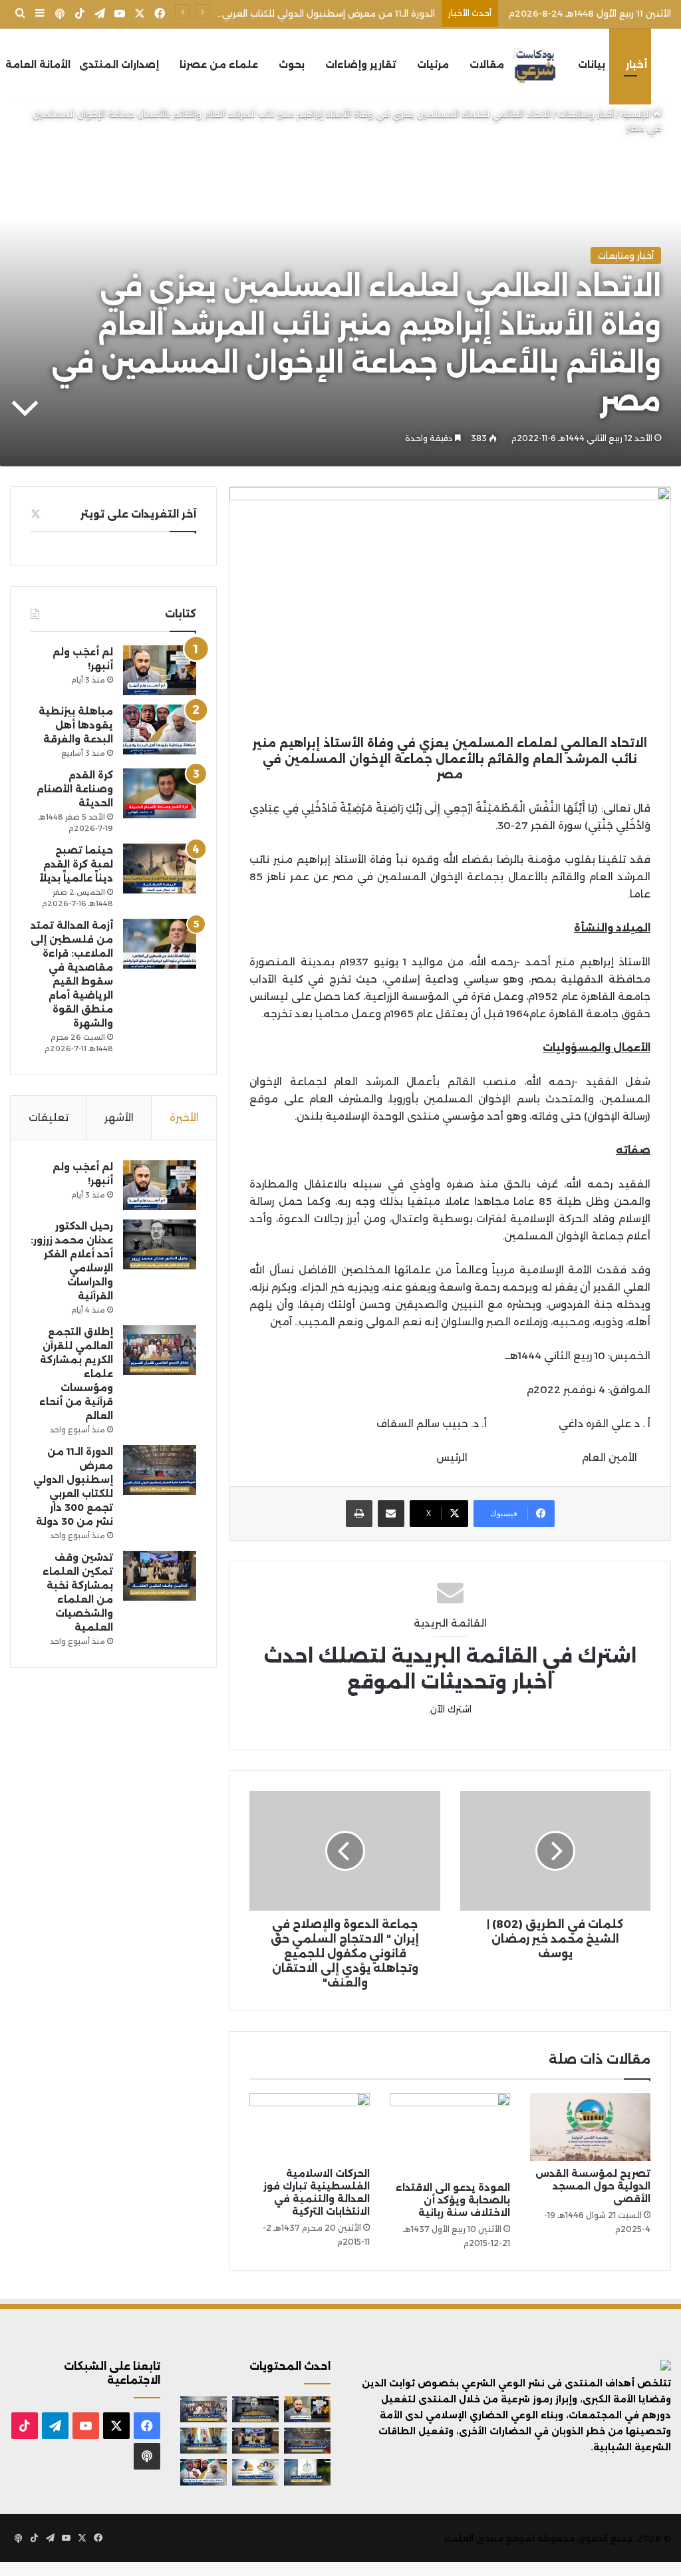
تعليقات (49, 1117)
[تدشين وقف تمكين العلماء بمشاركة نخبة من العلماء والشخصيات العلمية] (160, 1576)
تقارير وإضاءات (361, 65)
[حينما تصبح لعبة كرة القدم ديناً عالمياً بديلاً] (160, 869)
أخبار (636, 65)
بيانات (592, 65)
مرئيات (433, 65)
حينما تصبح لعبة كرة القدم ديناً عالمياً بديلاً (76, 864)
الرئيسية (637, 114)
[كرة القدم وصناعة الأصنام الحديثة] (160, 793)
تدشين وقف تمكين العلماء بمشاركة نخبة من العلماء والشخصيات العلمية (284, 13)
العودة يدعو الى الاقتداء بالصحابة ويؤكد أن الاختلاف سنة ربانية (453, 2200)
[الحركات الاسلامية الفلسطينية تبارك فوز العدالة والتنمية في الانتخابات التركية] (310, 2127)
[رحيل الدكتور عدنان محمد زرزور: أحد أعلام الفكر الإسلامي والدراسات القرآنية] (160, 1244)
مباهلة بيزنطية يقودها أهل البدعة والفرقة (76, 725)
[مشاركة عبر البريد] (391, 1514)
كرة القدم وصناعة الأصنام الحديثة (75, 789)
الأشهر (119, 1117)
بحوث (292, 65)
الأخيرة (184, 1117)
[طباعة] (359, 1514)
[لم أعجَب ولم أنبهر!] (160, 670)
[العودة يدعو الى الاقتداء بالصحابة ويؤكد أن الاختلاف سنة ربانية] (450, 2134)
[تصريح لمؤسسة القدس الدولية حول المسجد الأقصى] (590, 2127)
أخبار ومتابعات (586, 114)
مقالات (487, 65)
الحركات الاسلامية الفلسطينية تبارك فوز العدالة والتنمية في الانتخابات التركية (317, 2192)
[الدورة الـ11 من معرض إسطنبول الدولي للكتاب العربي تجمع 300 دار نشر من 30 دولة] (160, 1470)
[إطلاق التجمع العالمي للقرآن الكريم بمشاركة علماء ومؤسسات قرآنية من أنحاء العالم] (160, 1350)
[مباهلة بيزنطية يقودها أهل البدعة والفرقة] (160, 729)
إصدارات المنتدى (119, 65)
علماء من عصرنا (219, 65)
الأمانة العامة (38, 65)
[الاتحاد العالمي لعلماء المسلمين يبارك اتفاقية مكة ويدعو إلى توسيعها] (307, 2472)
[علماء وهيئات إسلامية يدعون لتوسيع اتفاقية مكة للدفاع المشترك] (204, 2441)
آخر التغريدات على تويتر (138, 514)
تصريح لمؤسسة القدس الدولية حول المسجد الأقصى (593, 2186)
